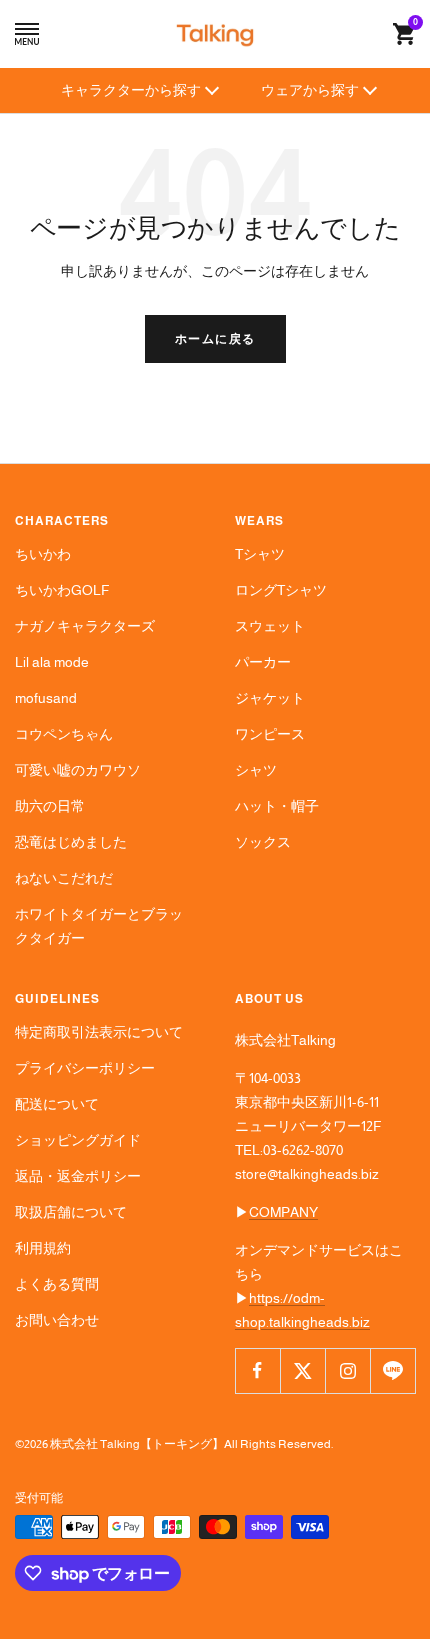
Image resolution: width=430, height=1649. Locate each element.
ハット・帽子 (277, 806)
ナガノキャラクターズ (85, 626)
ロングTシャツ (281, 590)
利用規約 (43, 1248)
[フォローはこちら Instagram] (347, 1370)
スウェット (270, 626)
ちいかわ (43, 554)
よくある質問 (57, 1284)
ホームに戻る (215, 339)
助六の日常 (50, 806)
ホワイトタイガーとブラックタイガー (99, 926)
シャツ (256, 770)
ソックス (263, 842)
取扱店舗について (71, 1212)
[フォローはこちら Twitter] (302, 1370)
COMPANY (283, 1212)
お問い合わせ (57, 1320)
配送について (57, 1104)
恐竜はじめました (71, 842)
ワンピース (270, 734)
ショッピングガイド (78, 1140)
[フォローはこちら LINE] (392, 1370)
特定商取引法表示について (99, 1032)
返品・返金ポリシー (78, 1176)
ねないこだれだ (64, 878)
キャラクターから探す (131, 90)
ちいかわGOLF (62, 590)
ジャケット (270, 698)
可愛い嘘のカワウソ (78, 770)
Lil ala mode (52, 662)
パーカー (263, 662)
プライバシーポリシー (85, 1068)
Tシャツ (260, 554)
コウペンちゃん (64, 734)
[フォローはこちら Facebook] (257, 1370)
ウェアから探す (310, 90)
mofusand (46, 698)
